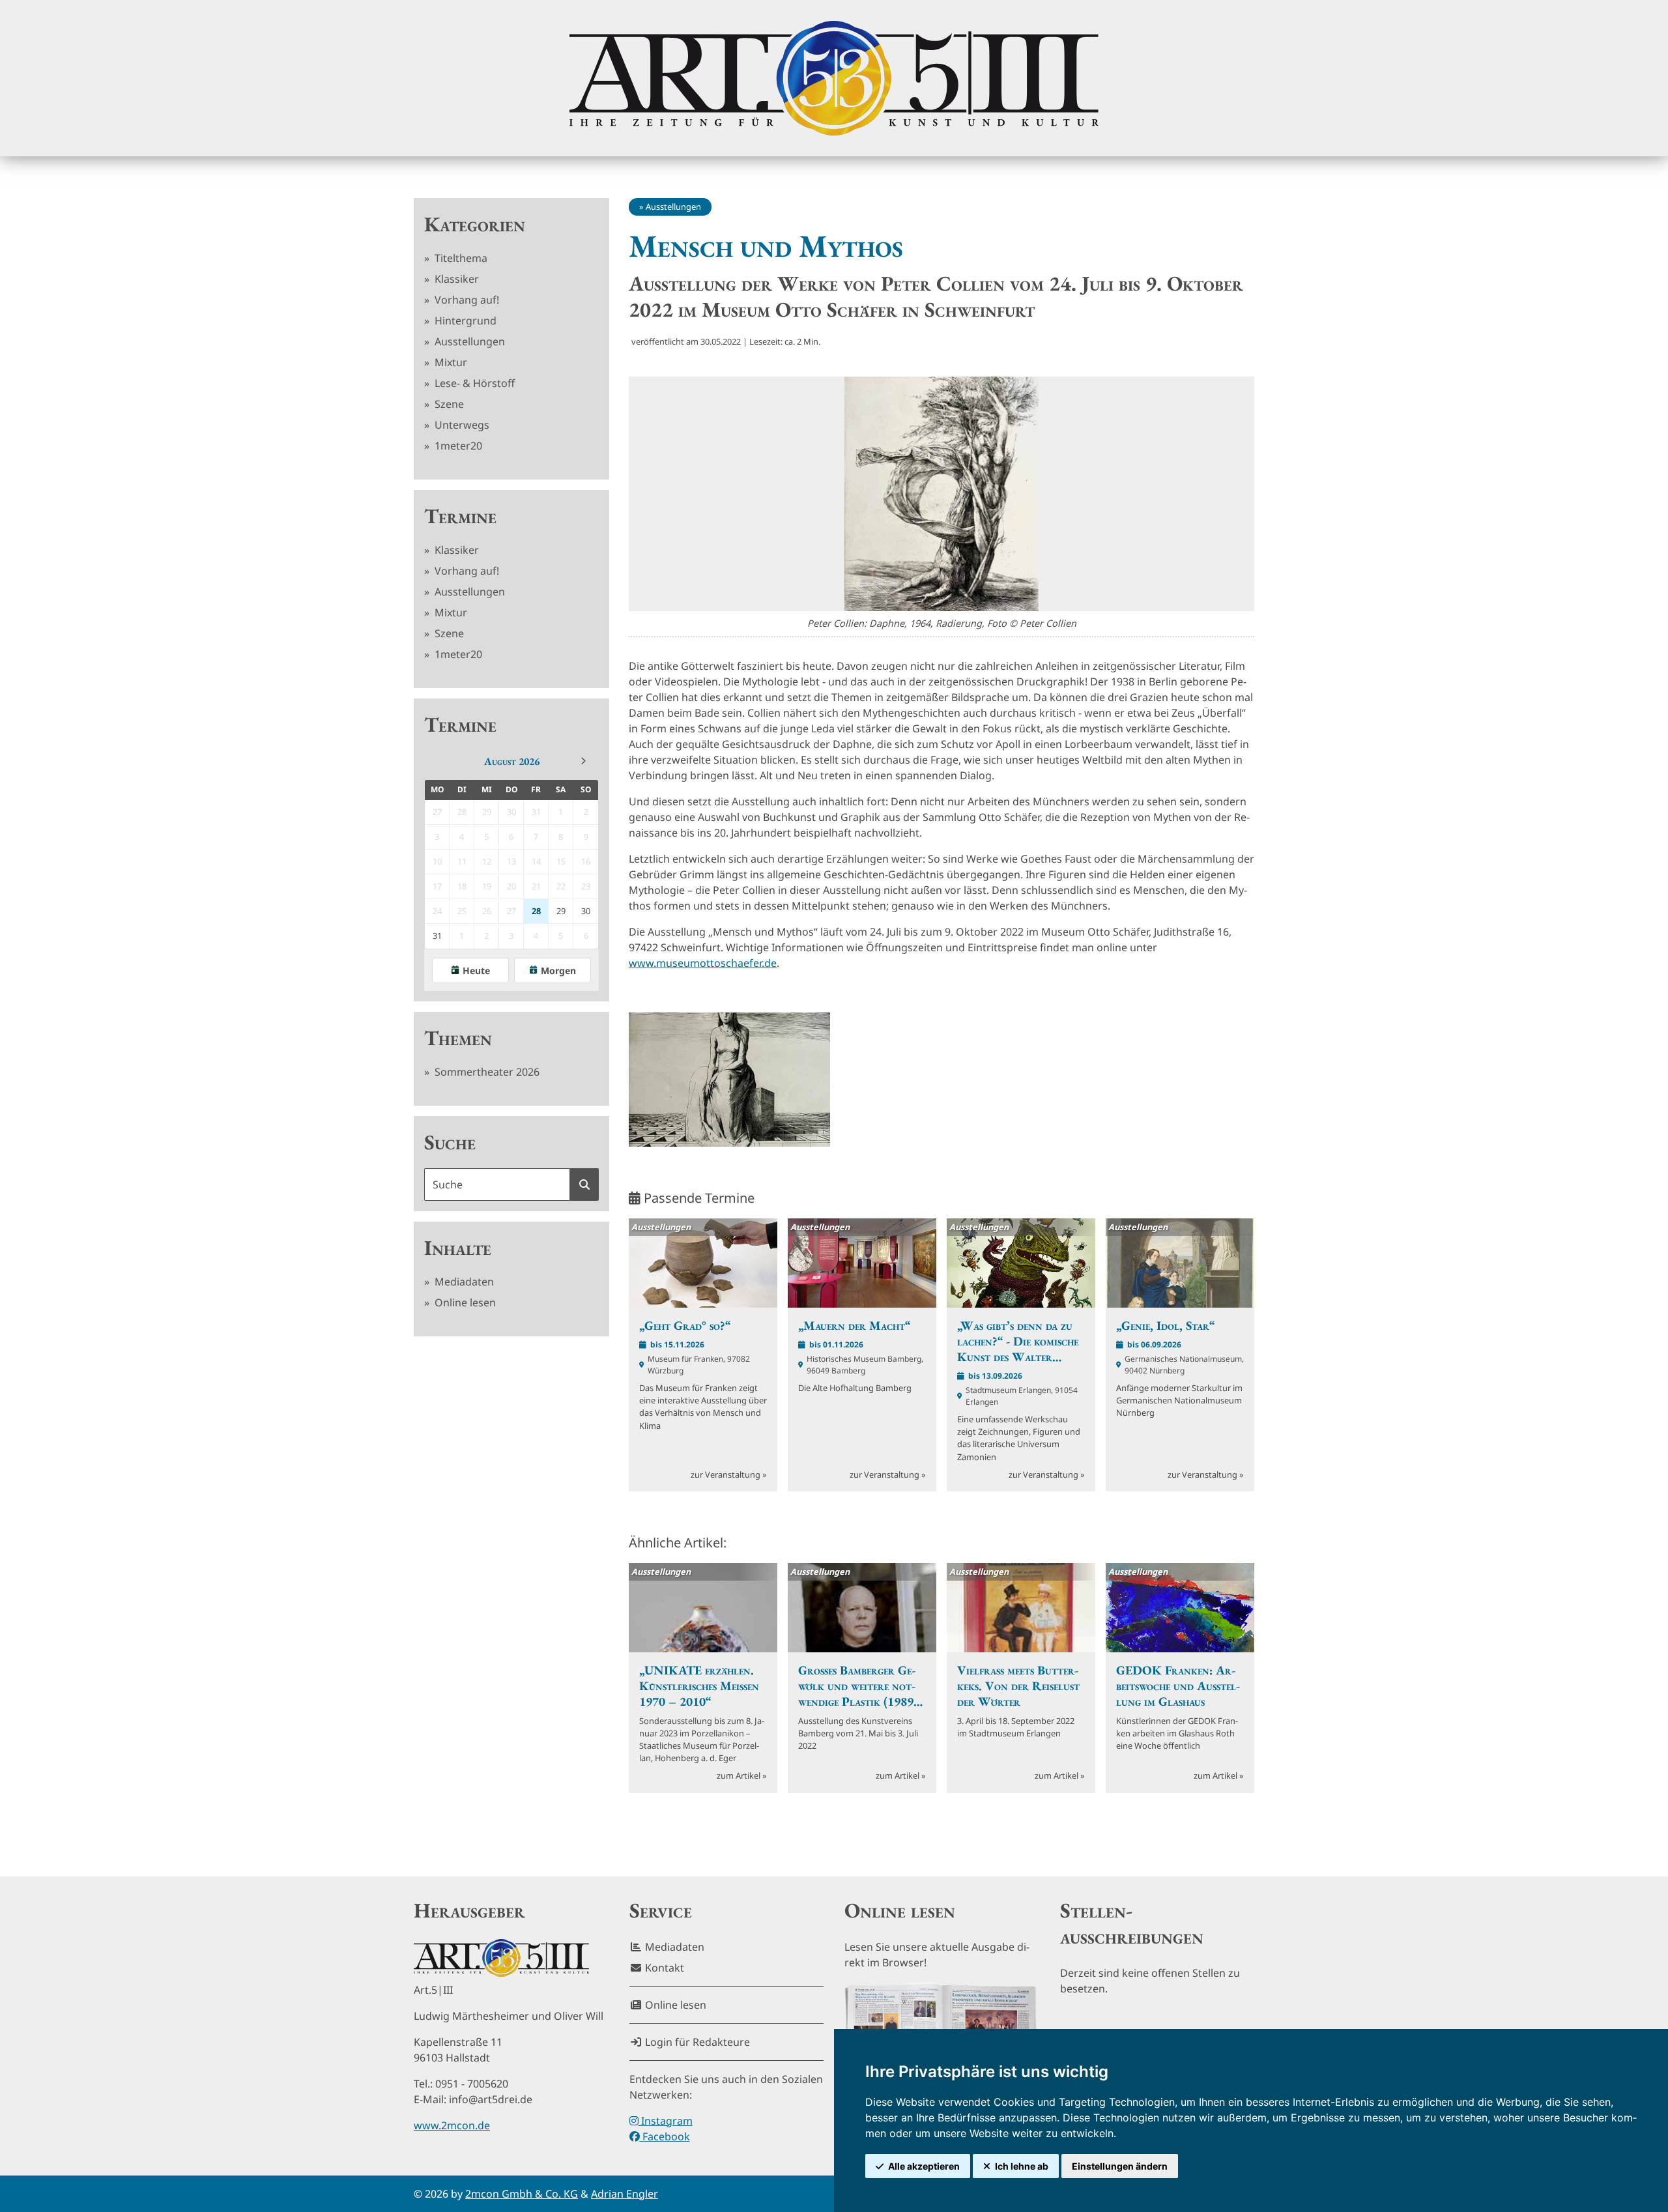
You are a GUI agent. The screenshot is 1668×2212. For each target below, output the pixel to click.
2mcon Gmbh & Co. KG (522, 2194)
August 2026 (512, 761)
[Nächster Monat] (583, 761)
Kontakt (663, 1968)
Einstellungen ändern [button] (1120, 2166)
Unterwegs (461, 425)
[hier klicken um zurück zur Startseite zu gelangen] (834, 78)
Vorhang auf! (466, 300)
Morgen (558, 970)
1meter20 (457, 446)
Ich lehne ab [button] (1022, 2166)
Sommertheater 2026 (486, 1072)
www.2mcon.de (452, 2125)
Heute (476, 970)
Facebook (665, 2136)
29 (561, 911)
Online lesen (464, 1302)
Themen (458, 1038)
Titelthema (460, 258)
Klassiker (455, 279)
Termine (460, 516)
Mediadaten (463, 1282)
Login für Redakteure (696, 2042)
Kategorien (475, 224)
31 (437, 936)
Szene (448, 404)
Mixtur (450, 362)
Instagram (666, 2121)
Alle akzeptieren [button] (924, 2166)
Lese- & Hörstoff (473, 383)
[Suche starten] (584, 1185)
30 (586, 911)
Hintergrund (464, 321)
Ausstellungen (468, 341)
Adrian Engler (625, 2194)
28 (536, 911)
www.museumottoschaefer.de (703, 963)
